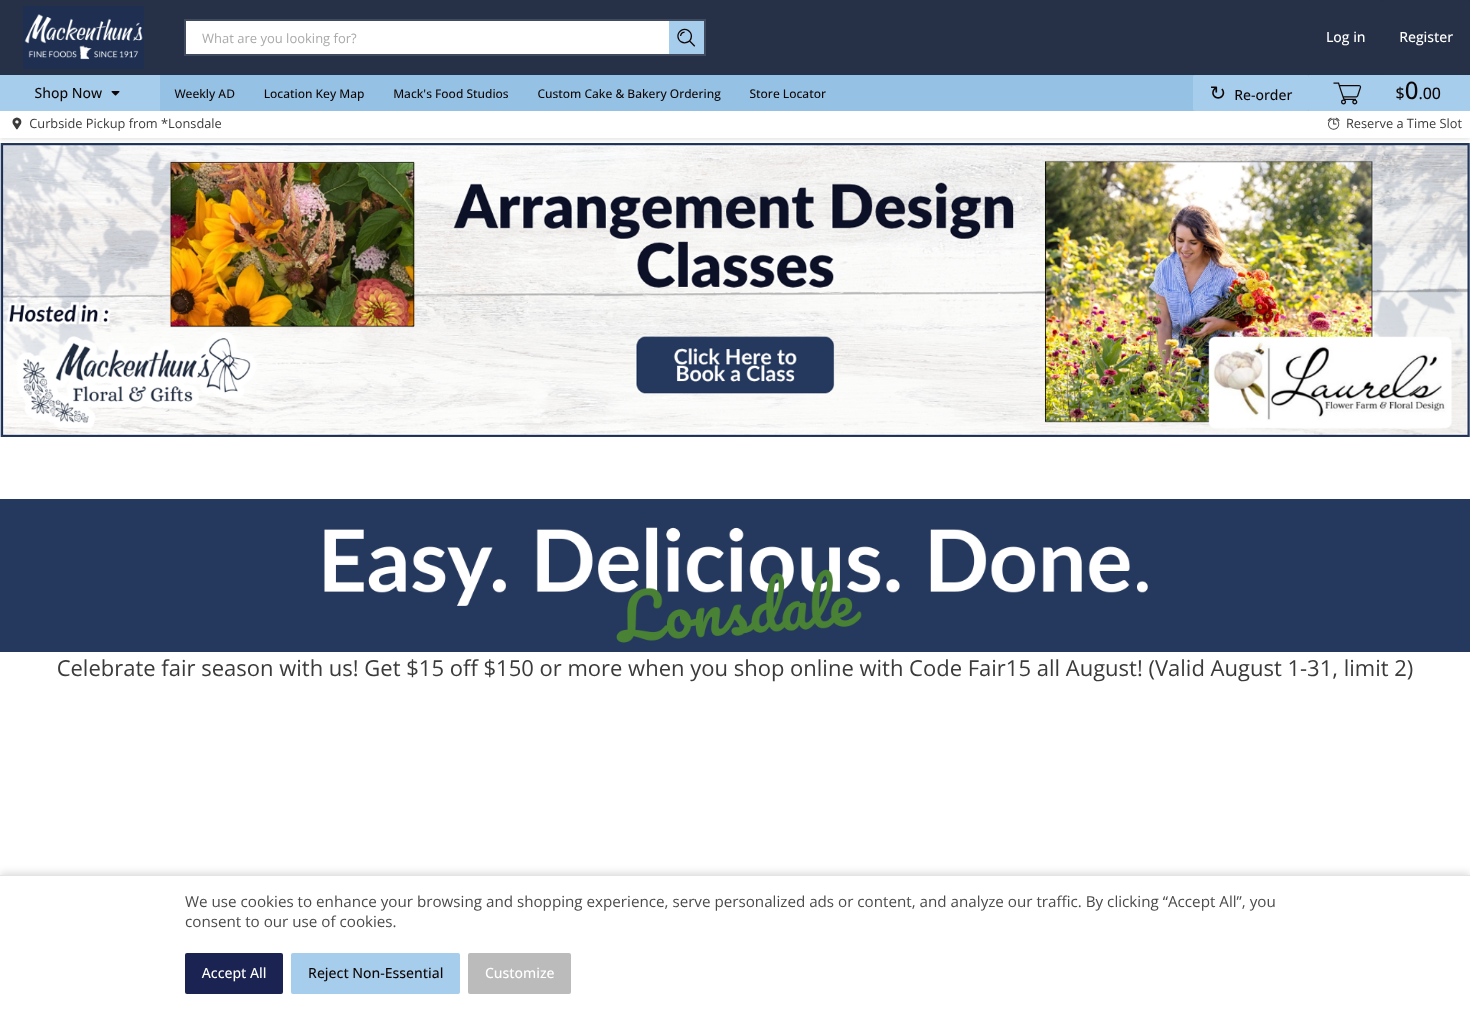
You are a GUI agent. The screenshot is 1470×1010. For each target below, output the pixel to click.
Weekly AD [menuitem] (204, 93)
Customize (520, 973)
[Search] (687, 37)
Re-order (1263, 95)
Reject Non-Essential (375, 973)
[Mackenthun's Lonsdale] (83, 37)
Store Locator (788, 93)
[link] (735, 290)
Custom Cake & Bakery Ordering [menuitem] (628, 93)
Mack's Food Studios (450, 93)
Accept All (234, 973)
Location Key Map (314, 93)
